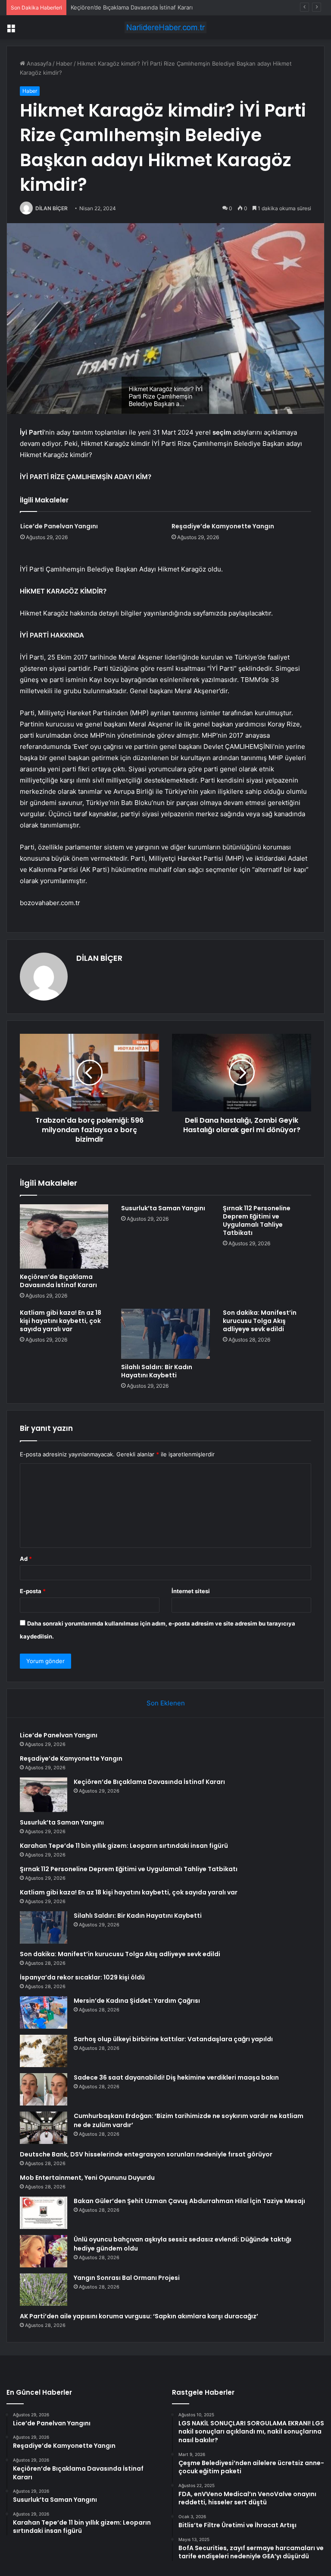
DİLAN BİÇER (52, 208)
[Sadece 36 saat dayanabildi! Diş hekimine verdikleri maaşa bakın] (44, 2089)
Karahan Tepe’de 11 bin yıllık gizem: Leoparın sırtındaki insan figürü (124, 1846)
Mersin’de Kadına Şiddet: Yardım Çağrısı (137, 2001)
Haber (64, 63)
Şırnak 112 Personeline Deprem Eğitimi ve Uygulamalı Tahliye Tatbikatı (257, 1220)
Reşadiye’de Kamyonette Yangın (223, 526)
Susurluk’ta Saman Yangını (163, 1208)
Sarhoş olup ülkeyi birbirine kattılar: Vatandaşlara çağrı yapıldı (173, 2039)
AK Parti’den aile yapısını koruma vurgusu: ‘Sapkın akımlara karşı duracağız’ (139, 2316)
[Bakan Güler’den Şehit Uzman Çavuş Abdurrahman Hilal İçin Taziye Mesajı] (44, 2213)
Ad (26, 1559)
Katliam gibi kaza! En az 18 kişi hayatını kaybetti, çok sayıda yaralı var (61, 1321)
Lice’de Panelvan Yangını (59, 526)
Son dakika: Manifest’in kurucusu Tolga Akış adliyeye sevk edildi (260, 1321)
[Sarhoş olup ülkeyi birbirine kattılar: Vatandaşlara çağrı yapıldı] (44, 2051)
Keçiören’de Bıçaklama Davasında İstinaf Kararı (132, 7)
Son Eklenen (166, 1703)
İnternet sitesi (191, 1591)
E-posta (33, 1591)
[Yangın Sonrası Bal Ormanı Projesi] (44, 2290)
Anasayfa (38, 63)
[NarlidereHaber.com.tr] (165, 27)
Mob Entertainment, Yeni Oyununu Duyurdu (87, 2178)
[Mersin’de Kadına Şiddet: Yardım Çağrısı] (44, 2012)
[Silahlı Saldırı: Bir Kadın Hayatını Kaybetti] (165, 1334)
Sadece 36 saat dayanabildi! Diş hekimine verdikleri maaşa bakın (176, 2077)
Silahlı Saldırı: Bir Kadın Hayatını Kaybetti (157, 1371)
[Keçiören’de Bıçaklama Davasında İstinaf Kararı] (64, 1236)
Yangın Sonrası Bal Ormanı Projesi (127, 2278)
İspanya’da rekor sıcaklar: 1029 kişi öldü (82, 1977)
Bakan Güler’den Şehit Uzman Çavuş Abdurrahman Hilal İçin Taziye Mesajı (189, 2201)
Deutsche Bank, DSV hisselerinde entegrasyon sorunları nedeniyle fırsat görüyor (146, 2154)
